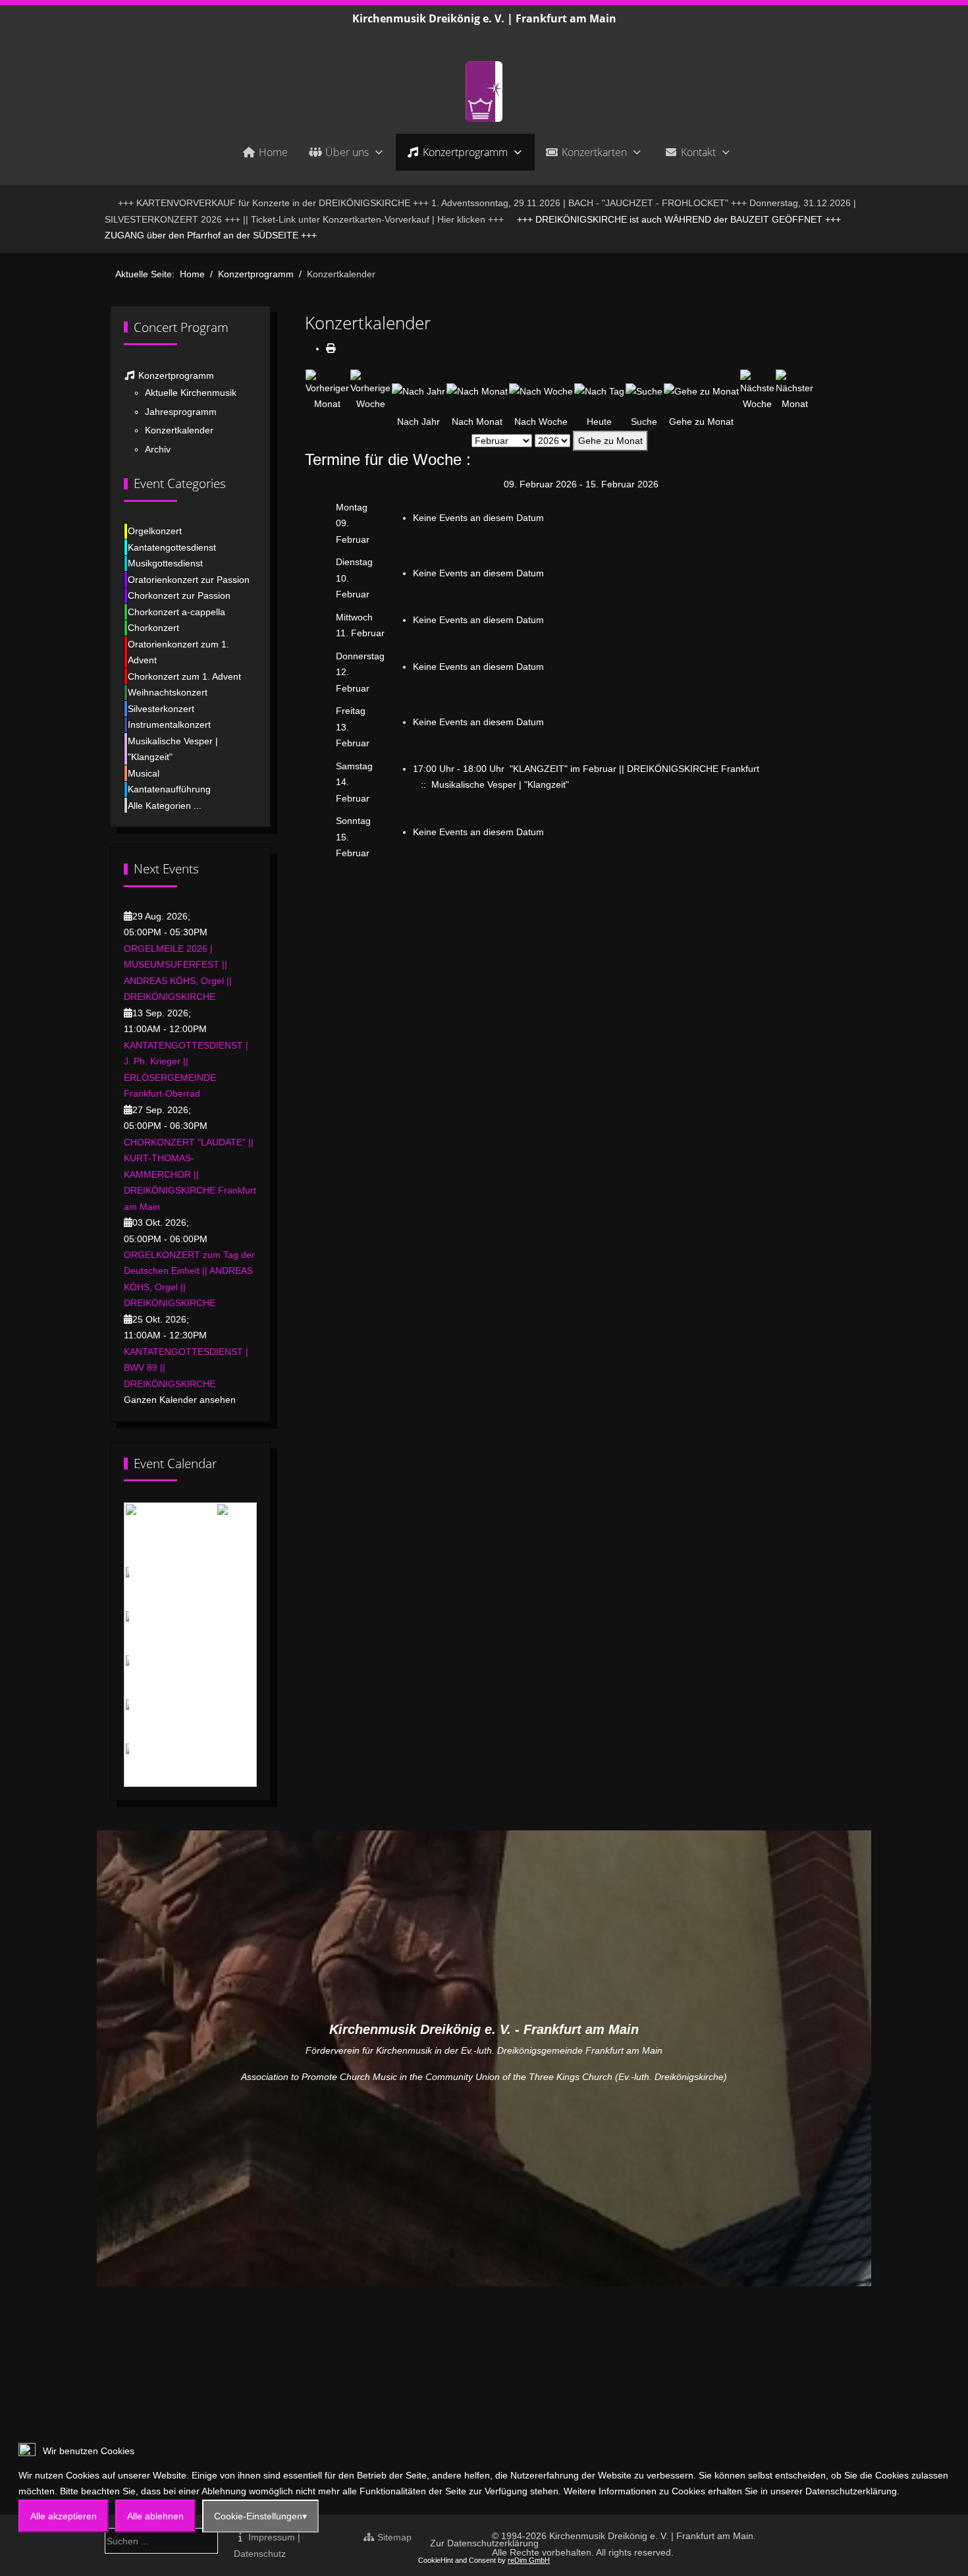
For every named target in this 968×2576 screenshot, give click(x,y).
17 (160, 1720)
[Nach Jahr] (418, 391)
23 (142, 1765)
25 (176, 1765)
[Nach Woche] (541, 391)
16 (142, 1720)
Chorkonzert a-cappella (176, 612)
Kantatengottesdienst (172, 547)
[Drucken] (331, 348)
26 (194, 1765)
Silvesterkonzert (161, 709)
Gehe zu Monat (610, 441)
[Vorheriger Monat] (327, 390)
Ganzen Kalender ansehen (180, 1400)
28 (230, 1765)
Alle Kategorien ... (165, 806)
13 (212, 1676)
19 (194, 1720)
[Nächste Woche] (757, 390)
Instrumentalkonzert (169, 725)
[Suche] (644, 391)
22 (248, 1720)
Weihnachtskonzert (168, 692)
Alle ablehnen (155, 2516)
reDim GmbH (529, 2560)
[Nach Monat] (477, 391)
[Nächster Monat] (794, 390)
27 (212, 1765)
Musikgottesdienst (165, 563)
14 (230, 1676)
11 (177, 1676)
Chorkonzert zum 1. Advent (184, 676)
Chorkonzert (153, 628)
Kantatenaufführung (169, 789)
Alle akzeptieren (64, 2516)
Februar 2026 (186, 1525)
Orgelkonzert (155, 531)
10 (160, 1676)
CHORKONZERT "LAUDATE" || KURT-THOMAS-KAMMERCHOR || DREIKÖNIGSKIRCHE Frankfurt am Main (190, 1174)
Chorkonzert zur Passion (179, 595)
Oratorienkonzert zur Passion (189, 580)
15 (248, 1676)
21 (230, 1720)
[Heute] (599, 391)
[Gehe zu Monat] (701, 391)
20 (212, 1720)
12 (194, 1676)
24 (160, 1765)
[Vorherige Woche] (370, 390)
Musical (144, 773)
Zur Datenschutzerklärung (484, 2543)
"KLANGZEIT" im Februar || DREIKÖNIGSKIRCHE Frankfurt (634, 769)
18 (176, 1720)
